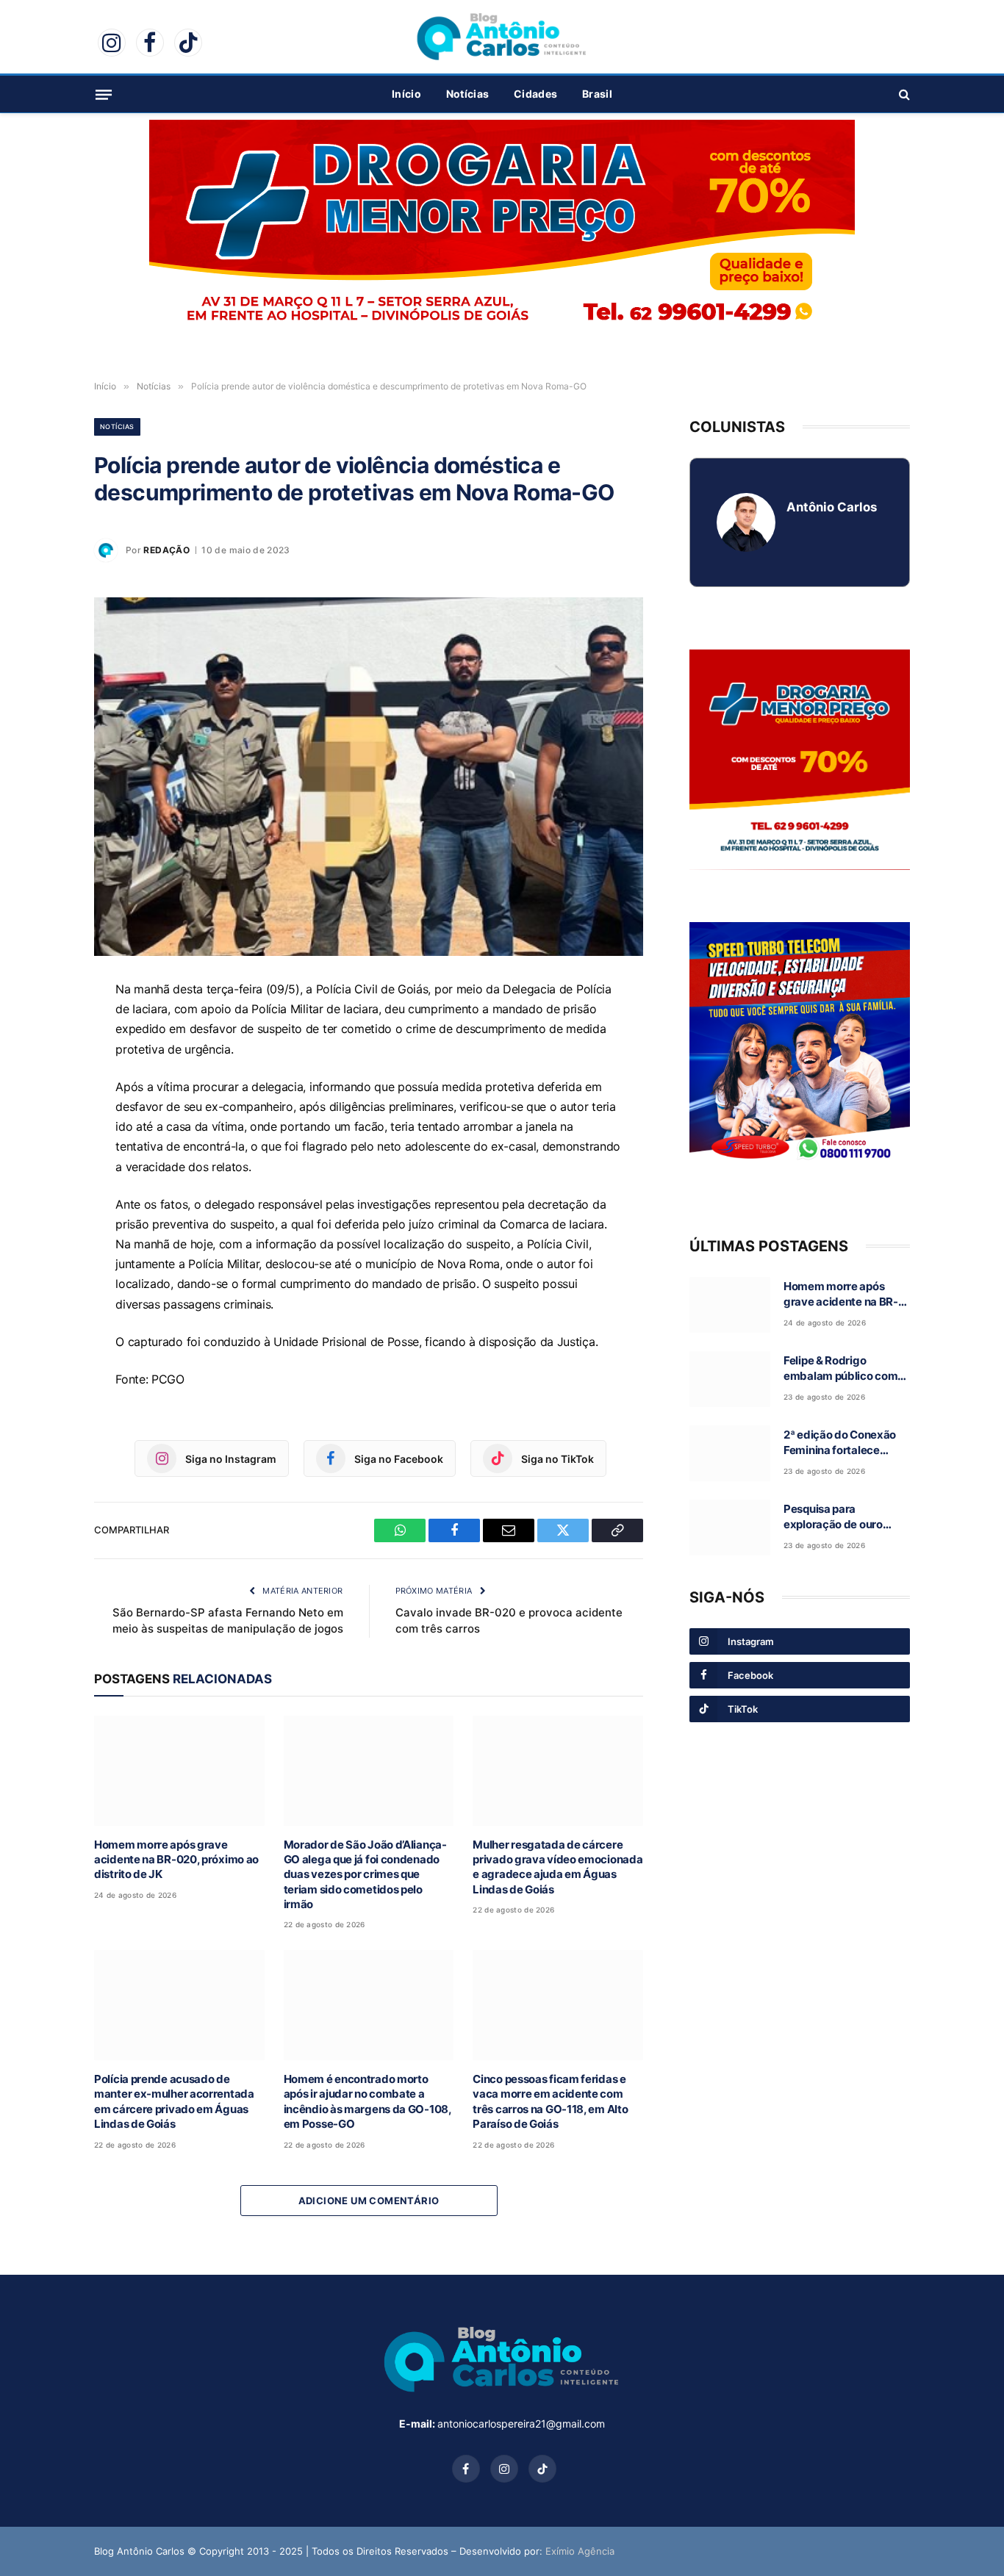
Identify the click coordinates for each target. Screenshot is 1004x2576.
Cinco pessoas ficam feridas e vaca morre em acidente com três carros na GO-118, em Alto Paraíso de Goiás (550, 2101)
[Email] (43, 1095)
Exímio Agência (580, 2551)
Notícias (467, 94)
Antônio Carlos (832, 507)
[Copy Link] (43, 1163)
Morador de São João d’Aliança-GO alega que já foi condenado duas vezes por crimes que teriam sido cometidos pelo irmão (365, 1875)
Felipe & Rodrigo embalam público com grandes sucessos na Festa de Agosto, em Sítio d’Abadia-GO (840, 1369)
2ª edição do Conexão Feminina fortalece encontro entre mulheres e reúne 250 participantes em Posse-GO (846, 1443)
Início (406, 94)
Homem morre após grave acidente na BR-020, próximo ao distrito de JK (176, 1860)
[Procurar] (903, 94)
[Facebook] (43, 1062)
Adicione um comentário (369, 2201)
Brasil (597, 94)
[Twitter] (43, 1129)
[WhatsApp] (43, 1028)
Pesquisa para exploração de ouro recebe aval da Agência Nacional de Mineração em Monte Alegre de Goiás (844, 1517)
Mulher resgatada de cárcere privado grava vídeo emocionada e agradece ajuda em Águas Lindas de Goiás (557, 1867)
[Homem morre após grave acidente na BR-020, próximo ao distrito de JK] (179, 1770)
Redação (166, 550)
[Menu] (104, 94)
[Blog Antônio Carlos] (502, 37)
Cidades (535, 94)
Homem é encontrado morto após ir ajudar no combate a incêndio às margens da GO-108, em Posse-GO (367, 2101)
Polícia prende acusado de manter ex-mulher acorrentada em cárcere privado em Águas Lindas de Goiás (174, 2101)
